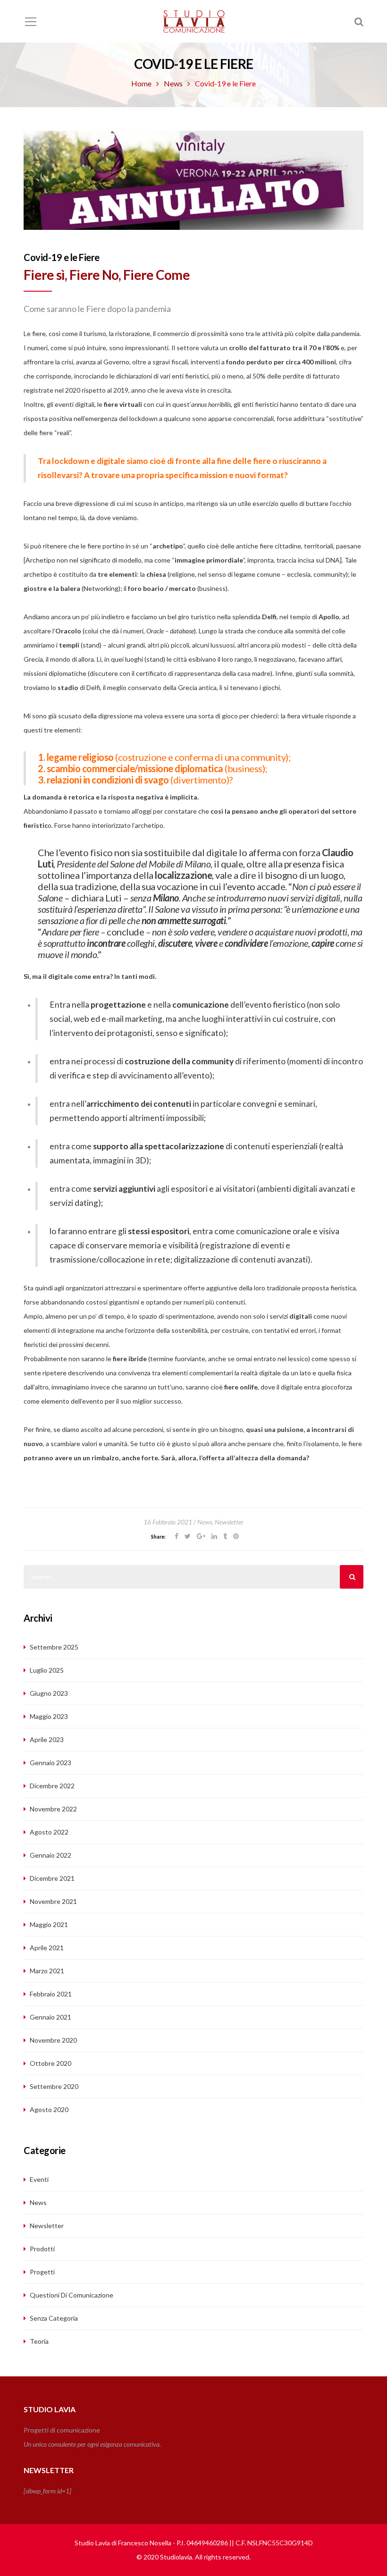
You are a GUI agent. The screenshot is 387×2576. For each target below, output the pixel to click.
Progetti (42, 2272)
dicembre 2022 (52, 1786)
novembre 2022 (53, 1809)
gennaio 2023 (50, 1763)
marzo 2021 (47, 1971)
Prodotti (42, 2249)
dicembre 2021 (52, 1878)
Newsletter (229, 1522)
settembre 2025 (54, 1647)
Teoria (39, 2341)
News (173, 83)
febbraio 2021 (51, 1994)
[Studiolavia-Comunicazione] (193, 21)
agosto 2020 (49, 2109)
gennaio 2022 (50, 1855)
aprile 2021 (47, 1948)
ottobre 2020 (50, 2063)
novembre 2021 (53, 1901)
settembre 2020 (54, 2086)
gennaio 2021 (50, 2017)
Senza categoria (54, 2318)
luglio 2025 (47, 1670)
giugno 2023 (49, 1693)
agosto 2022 (49, 1832)
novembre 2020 (53, 2040)
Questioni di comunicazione (72, 2295)
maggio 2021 (49, 1924)
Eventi (39, 2179)
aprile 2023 (47, 1739)
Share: (158, 1537)
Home (141, 83)
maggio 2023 (49, 1716)
